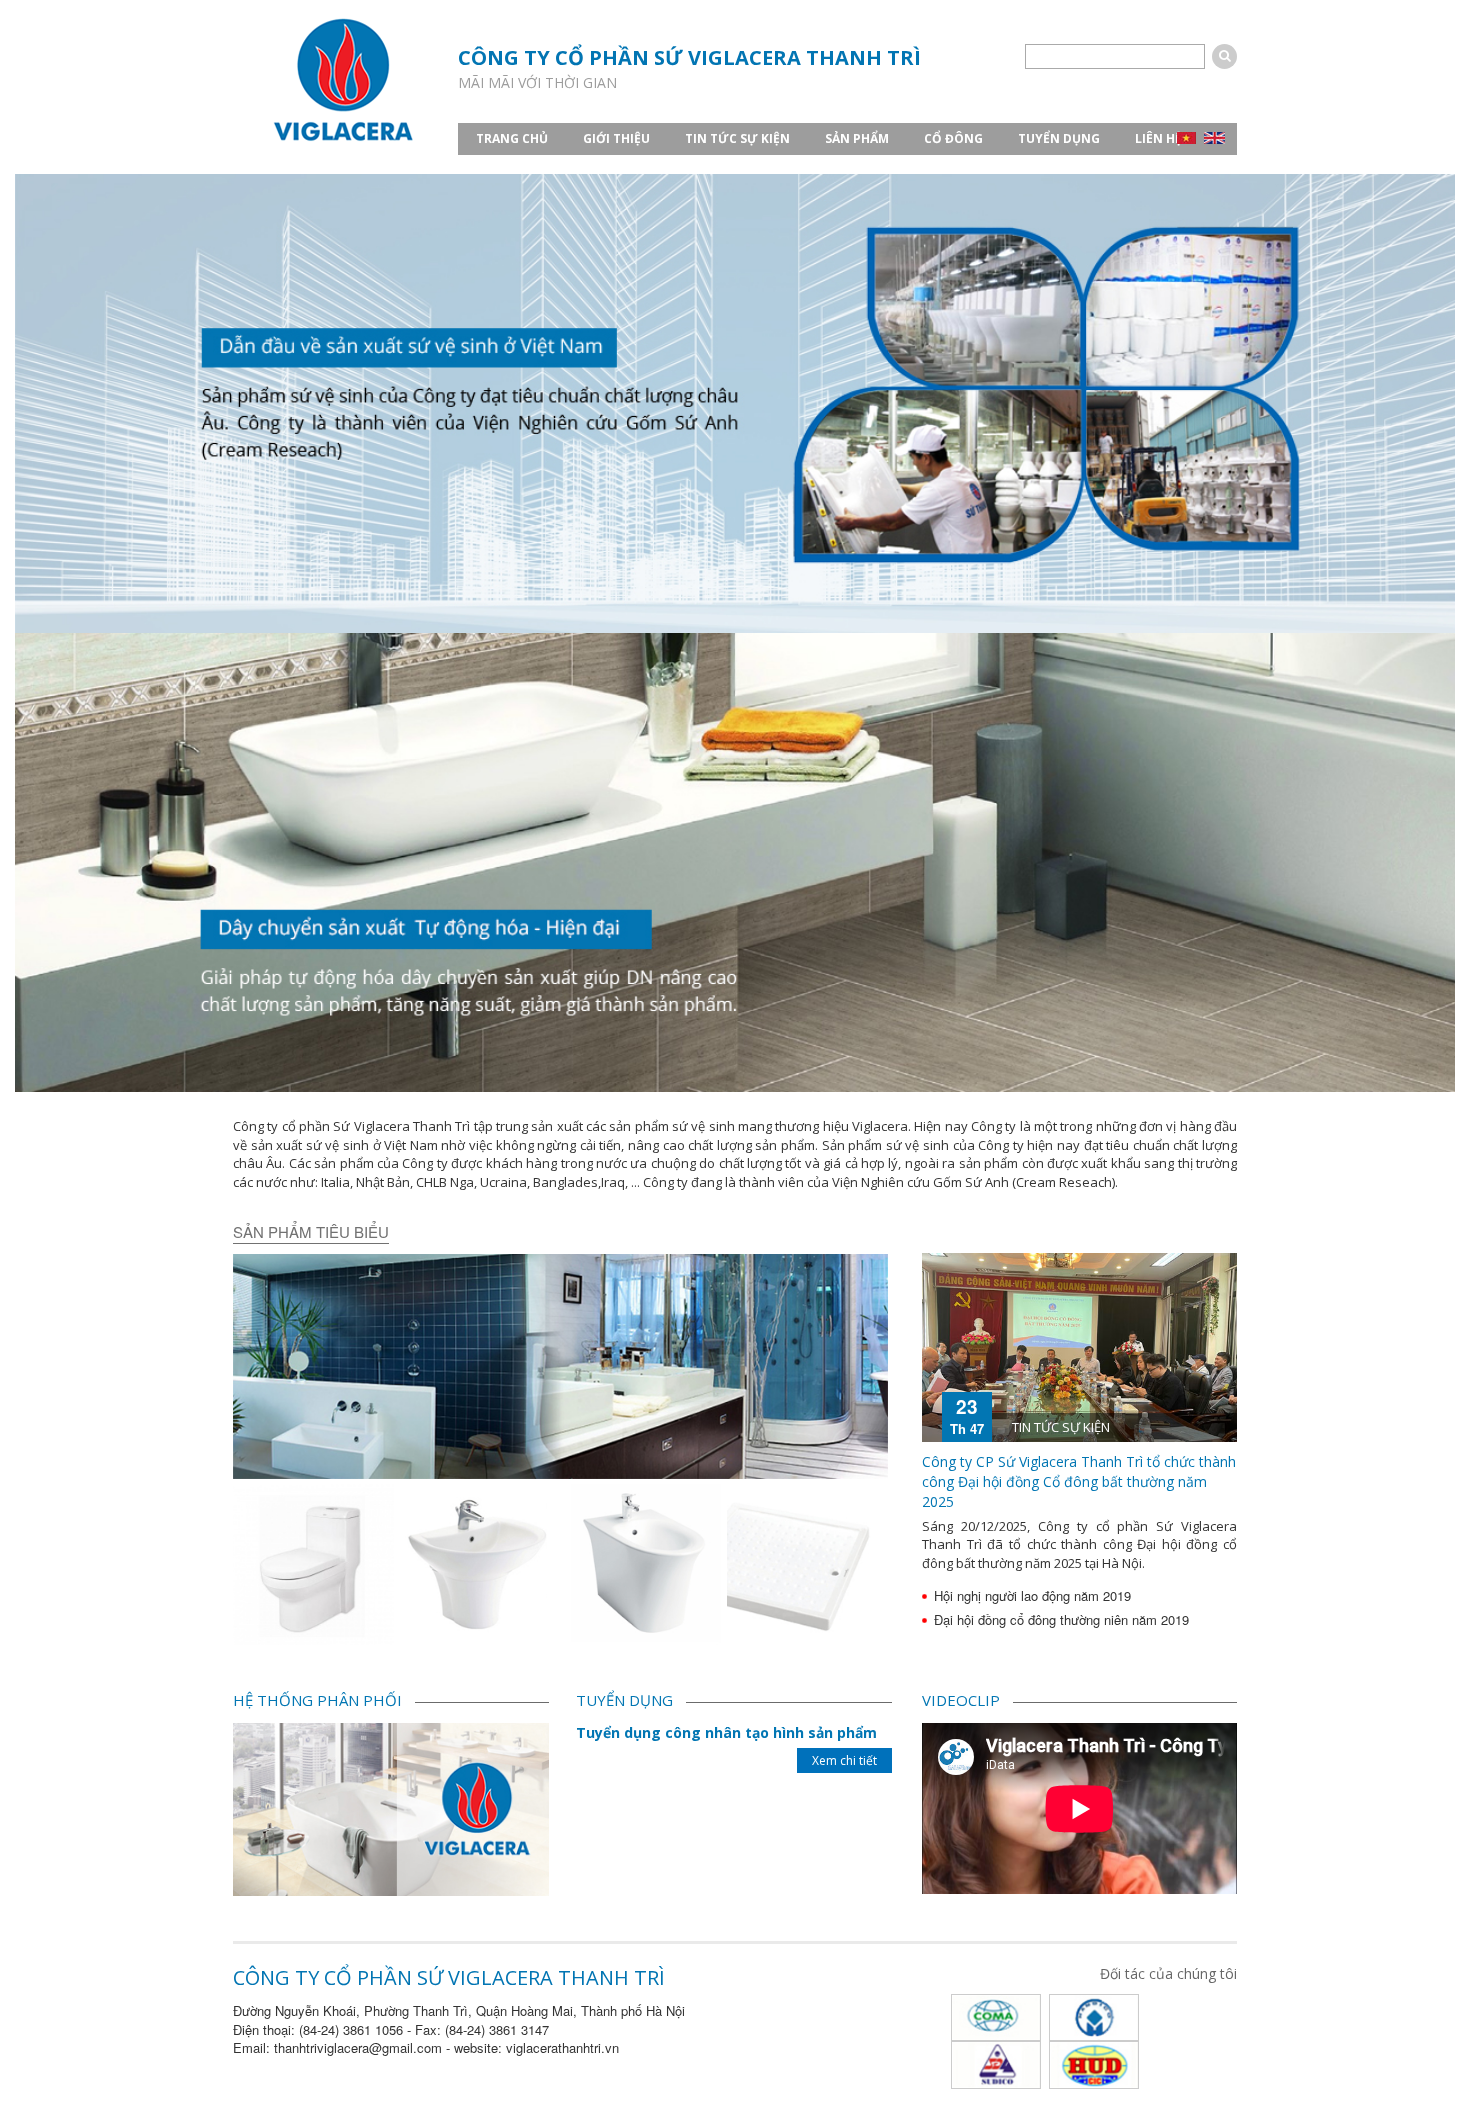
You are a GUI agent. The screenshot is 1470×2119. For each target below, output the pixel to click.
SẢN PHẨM (857, 138)
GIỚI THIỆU (616, 138)
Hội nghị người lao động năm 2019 (1032, 1595)
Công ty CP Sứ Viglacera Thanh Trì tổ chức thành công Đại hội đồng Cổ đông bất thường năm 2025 (1079, 1481)
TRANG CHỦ (512, 138)
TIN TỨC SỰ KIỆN (737, 138)
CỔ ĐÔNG (953, 138)
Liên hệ (1158, 138)
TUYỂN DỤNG (1059, 138)
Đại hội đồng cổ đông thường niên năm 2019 (1061, 1619)
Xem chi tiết (844, 1760)
